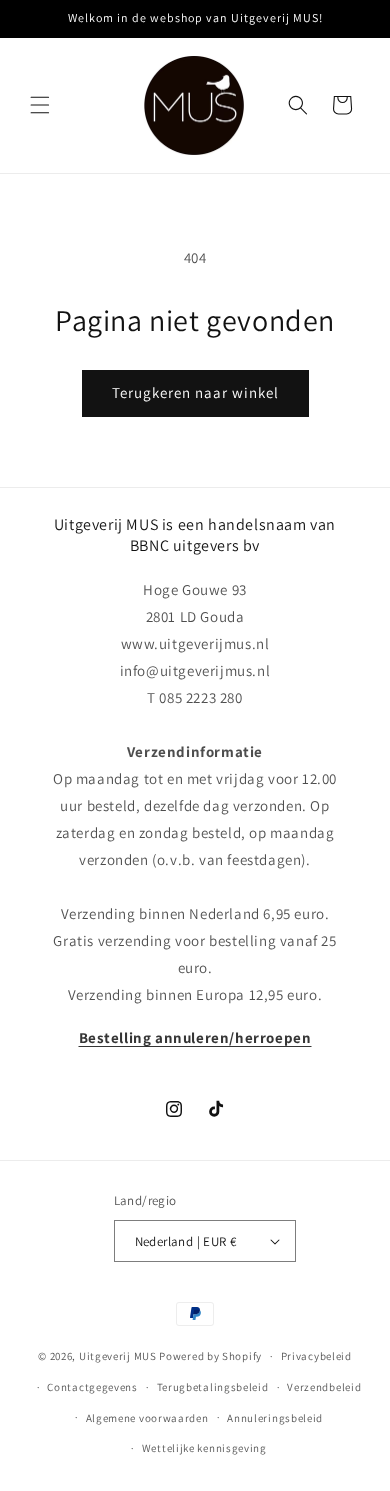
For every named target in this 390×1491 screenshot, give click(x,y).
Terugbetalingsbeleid (213, 1387)
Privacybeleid (316, 1356)
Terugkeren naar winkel (195, 392)
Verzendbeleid (324, 1387)
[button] (40, 105)
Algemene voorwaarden (147, 1418)
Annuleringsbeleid (275, 1418)
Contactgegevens (92, 1387)
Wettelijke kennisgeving (204, 1448)
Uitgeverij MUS (118, 1356)
